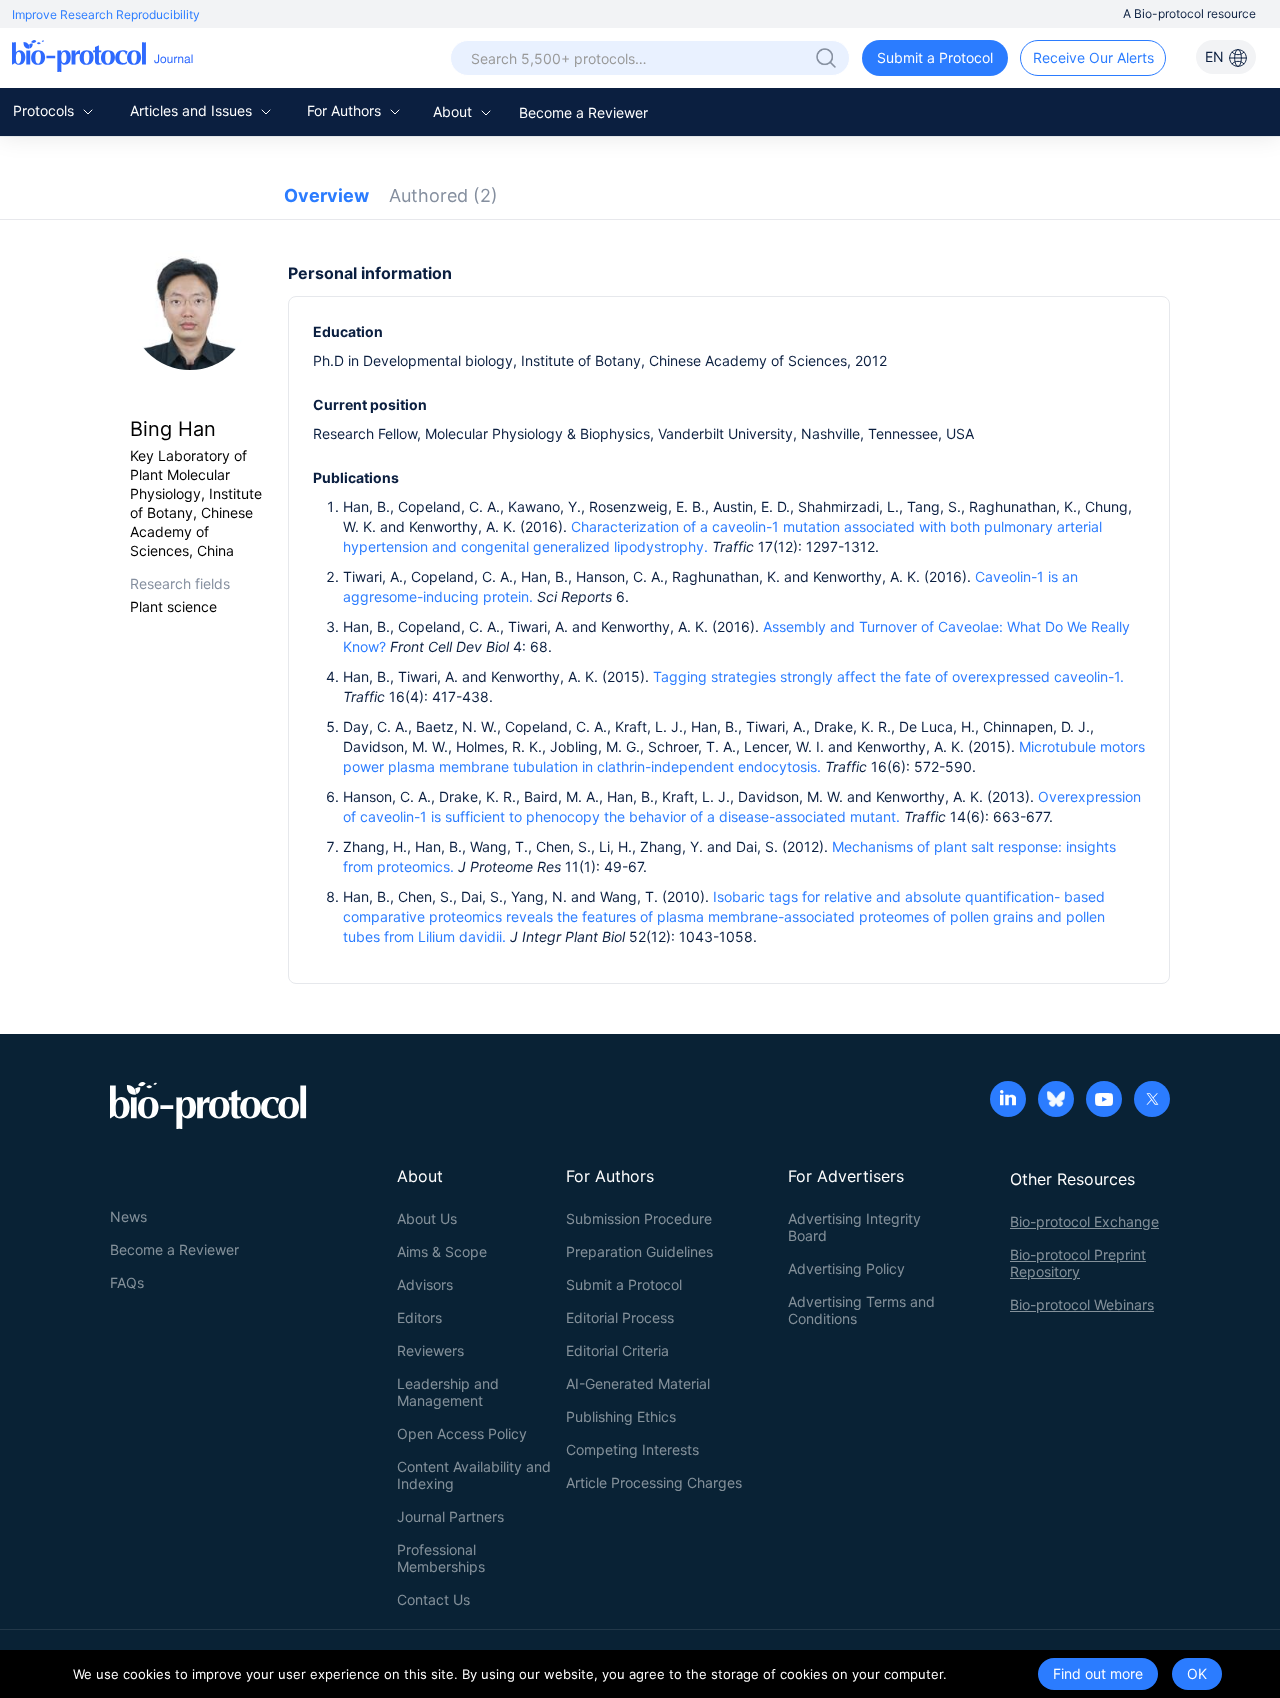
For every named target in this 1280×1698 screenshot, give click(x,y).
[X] (1152, 1101)
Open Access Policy (462, 1433)
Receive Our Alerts (1093, 57)
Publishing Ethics (621, 1416)
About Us (427, 1218)
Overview (326, 195)
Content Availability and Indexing (474, 1475)
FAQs (127, 1282)
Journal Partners (450, 1516)
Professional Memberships (441, 1558)
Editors (419, 1317)
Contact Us (433, 1599)
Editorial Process (620, 1317)
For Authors (346, 110)
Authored (443, 195)
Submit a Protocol (935, 57)
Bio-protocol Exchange (1084, 1221)
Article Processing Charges (654, 1482)
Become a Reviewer (583, 112)
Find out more (1098, 1673)
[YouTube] (1104, 1101)
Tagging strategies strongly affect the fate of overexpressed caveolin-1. (888, 676)
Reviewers (430, 1350)
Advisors (425, 1284)
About (454, 111)
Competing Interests (632, 1449)
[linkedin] (1008, 1101)
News (128, 1216)
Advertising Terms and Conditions (861, 1310)
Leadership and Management (448, 1392)
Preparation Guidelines (639, 1251)
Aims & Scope (442, 1251)
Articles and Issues (193, 110)
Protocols (45, 110)
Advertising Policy (846, 1268)
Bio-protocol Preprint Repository (1078, 1263)
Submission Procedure (639, 1218)
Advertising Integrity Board (854, 1227)
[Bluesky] (1056, 1101)
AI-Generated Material (638, 1383)
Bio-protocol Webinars (1082, 1304)
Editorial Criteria (617, 1350)
